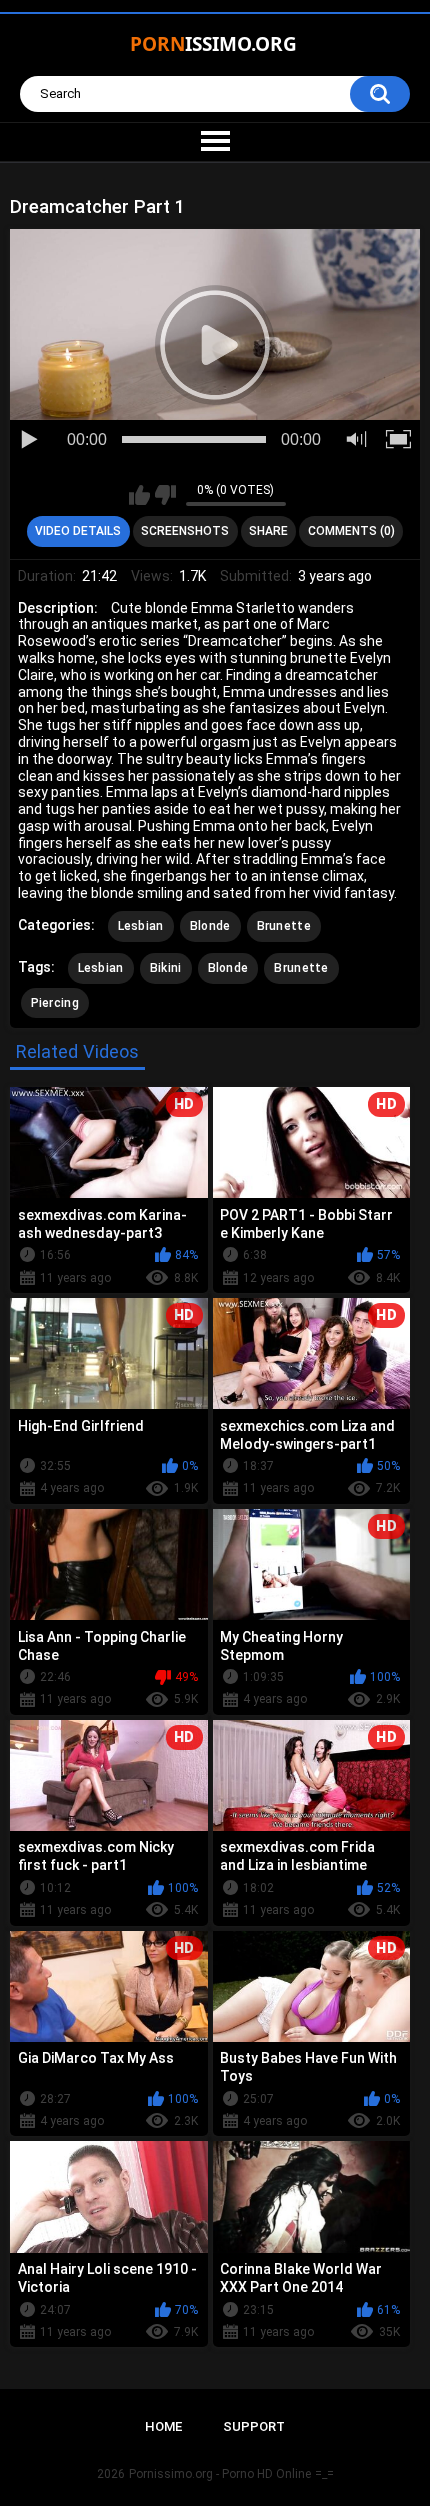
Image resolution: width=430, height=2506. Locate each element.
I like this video (139, 495)
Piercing (55, 1003)
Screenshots (185, 531)
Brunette (284, 926)
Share (268, 531)
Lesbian (141, 926)
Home (163, 2426)
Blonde (210, 926)
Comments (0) (351, 531)
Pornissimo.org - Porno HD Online (220, 2474)
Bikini (166, 968)
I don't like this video (165, 495)
